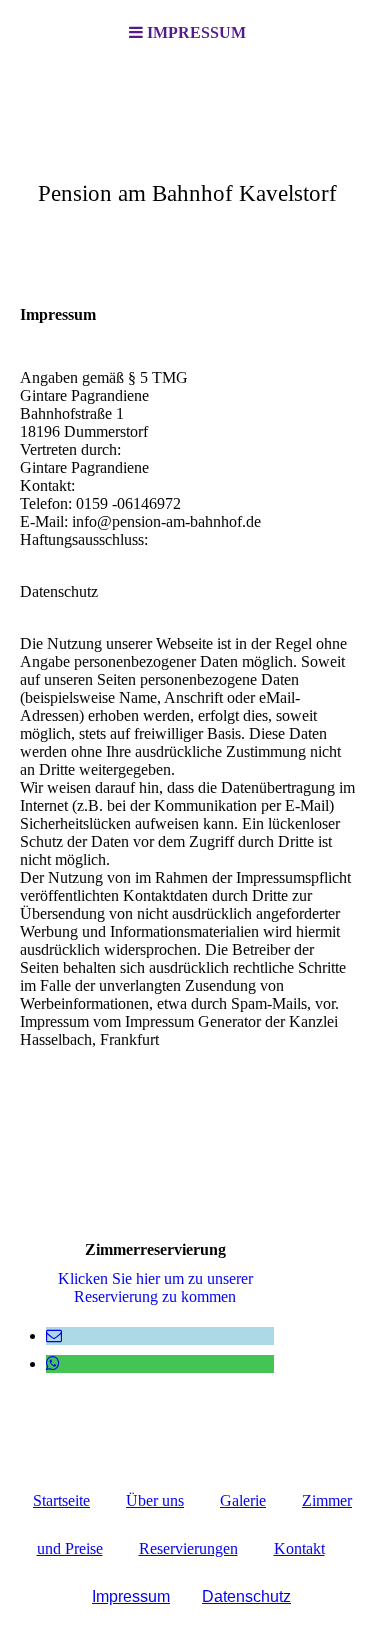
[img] (187, 166)
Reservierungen (188, 1548)
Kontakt (299, 1548)
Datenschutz (246, 1596)
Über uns (155, 1500)
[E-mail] (54, 1335)
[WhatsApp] (53, 1363)
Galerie (243, 1500)
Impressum (131, 1596)
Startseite (61, 1500)
